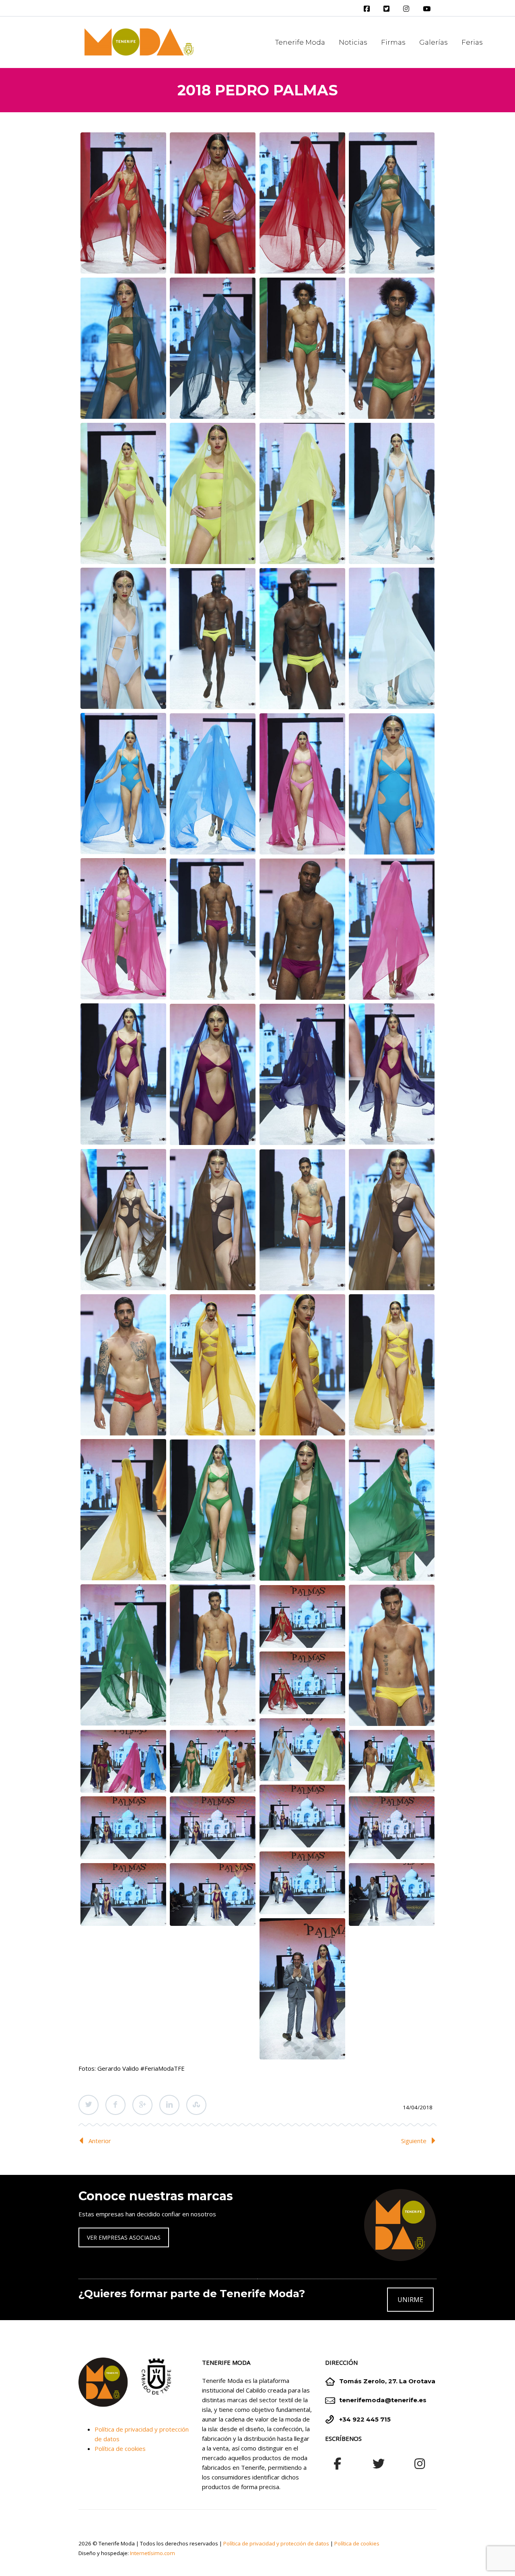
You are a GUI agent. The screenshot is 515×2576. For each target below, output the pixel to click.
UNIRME (410, 2300)
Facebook (115, 2105)
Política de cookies (120, 2448)
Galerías (434, 42)
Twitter (89, 2105)
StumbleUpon (196, 2105)
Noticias (353, 42)
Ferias (472, 42)
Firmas (393, 42)
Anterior (100, 2141)
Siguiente (414, 2141)
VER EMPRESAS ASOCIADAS (124, 2237)
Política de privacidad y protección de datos (276, 2543)
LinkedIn (169, 2105)
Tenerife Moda (300, 42)
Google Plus (142, 2105)
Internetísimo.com (152, 2553)
